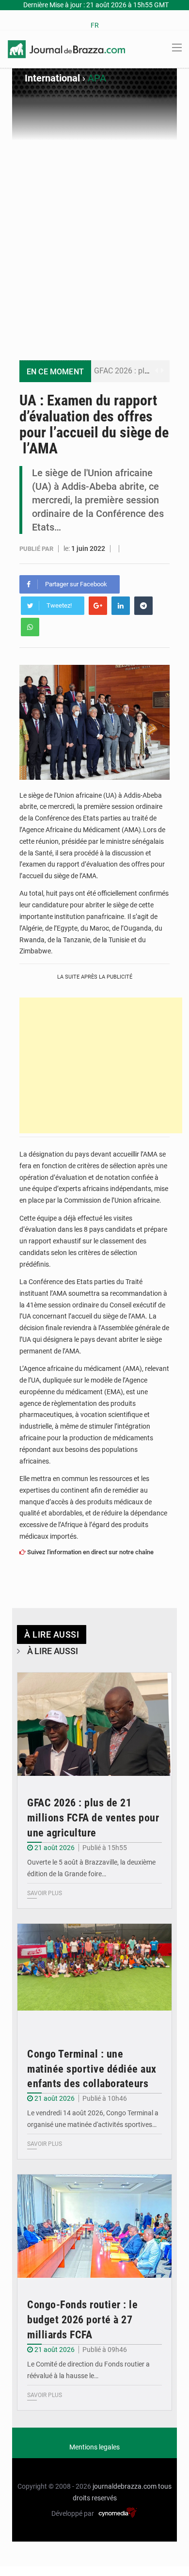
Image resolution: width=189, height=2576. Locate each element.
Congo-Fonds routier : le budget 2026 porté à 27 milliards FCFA (82, 2320)
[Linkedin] (121, 606)
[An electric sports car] (94, 1724)
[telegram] (143, 606)
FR (95, 25)
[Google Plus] (98, 606)
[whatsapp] (30, 627)
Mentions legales (94, 2447)
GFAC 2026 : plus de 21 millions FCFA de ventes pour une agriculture (93, 1818)
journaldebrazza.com (125, 2486)
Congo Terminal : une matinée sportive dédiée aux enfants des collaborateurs (92, 2069)
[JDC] (66, 48)
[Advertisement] (94, 241)
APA (97, 78)
